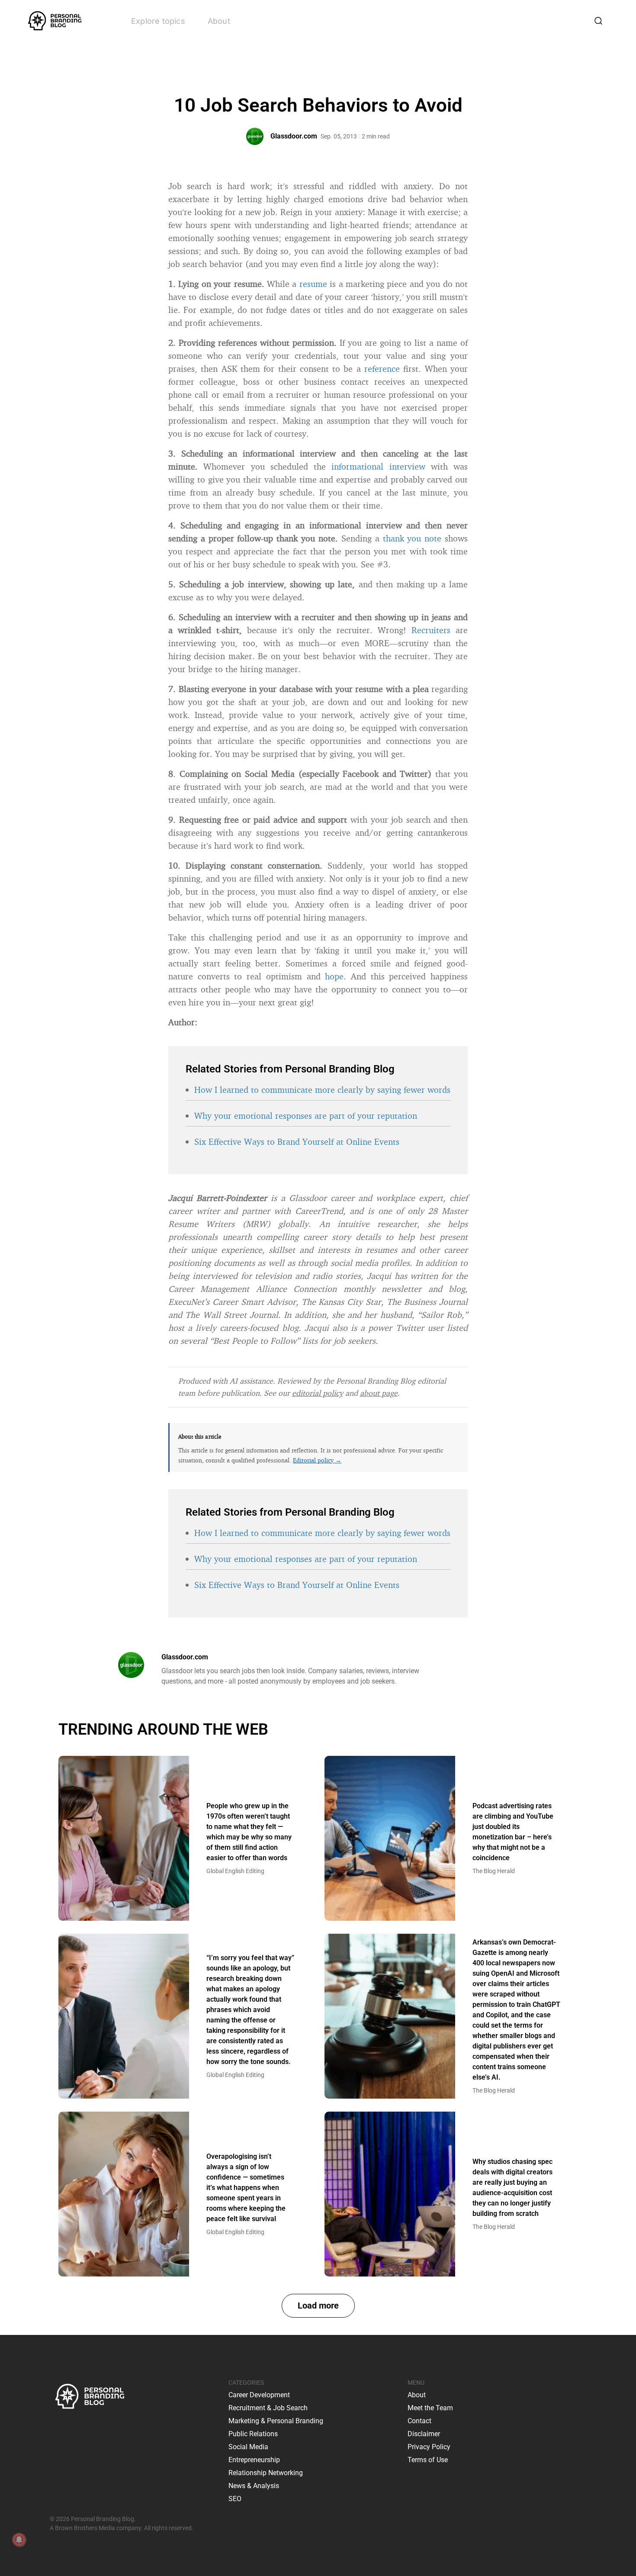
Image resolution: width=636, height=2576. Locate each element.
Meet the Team (430, 2408)
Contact (419, 2421)
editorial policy (318, 1393)
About (219, 21)
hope (334, 976)
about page (379, 1393)
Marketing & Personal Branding (276, 2421)
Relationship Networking (266, 2473)
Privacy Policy (429, 2447)
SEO (235, 2499)
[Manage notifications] (19, 2540)
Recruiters (431, 630)
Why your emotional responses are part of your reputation (306, 1116)
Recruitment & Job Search (268, 2408)
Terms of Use (428, 2460)
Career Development (259, 2395)
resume (313, 284)
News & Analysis (254, 2486)
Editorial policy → (317, 1460)
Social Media (248, 2447)
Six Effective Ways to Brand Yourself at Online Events (297, 1141)
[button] (318, 2306)
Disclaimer (424, 2434)
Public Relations (253, 2434)
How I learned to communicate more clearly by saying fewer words (322, 1090)
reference (382, 369)
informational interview (378, 466)
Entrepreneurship (254, 2460)
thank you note (412, 538)
